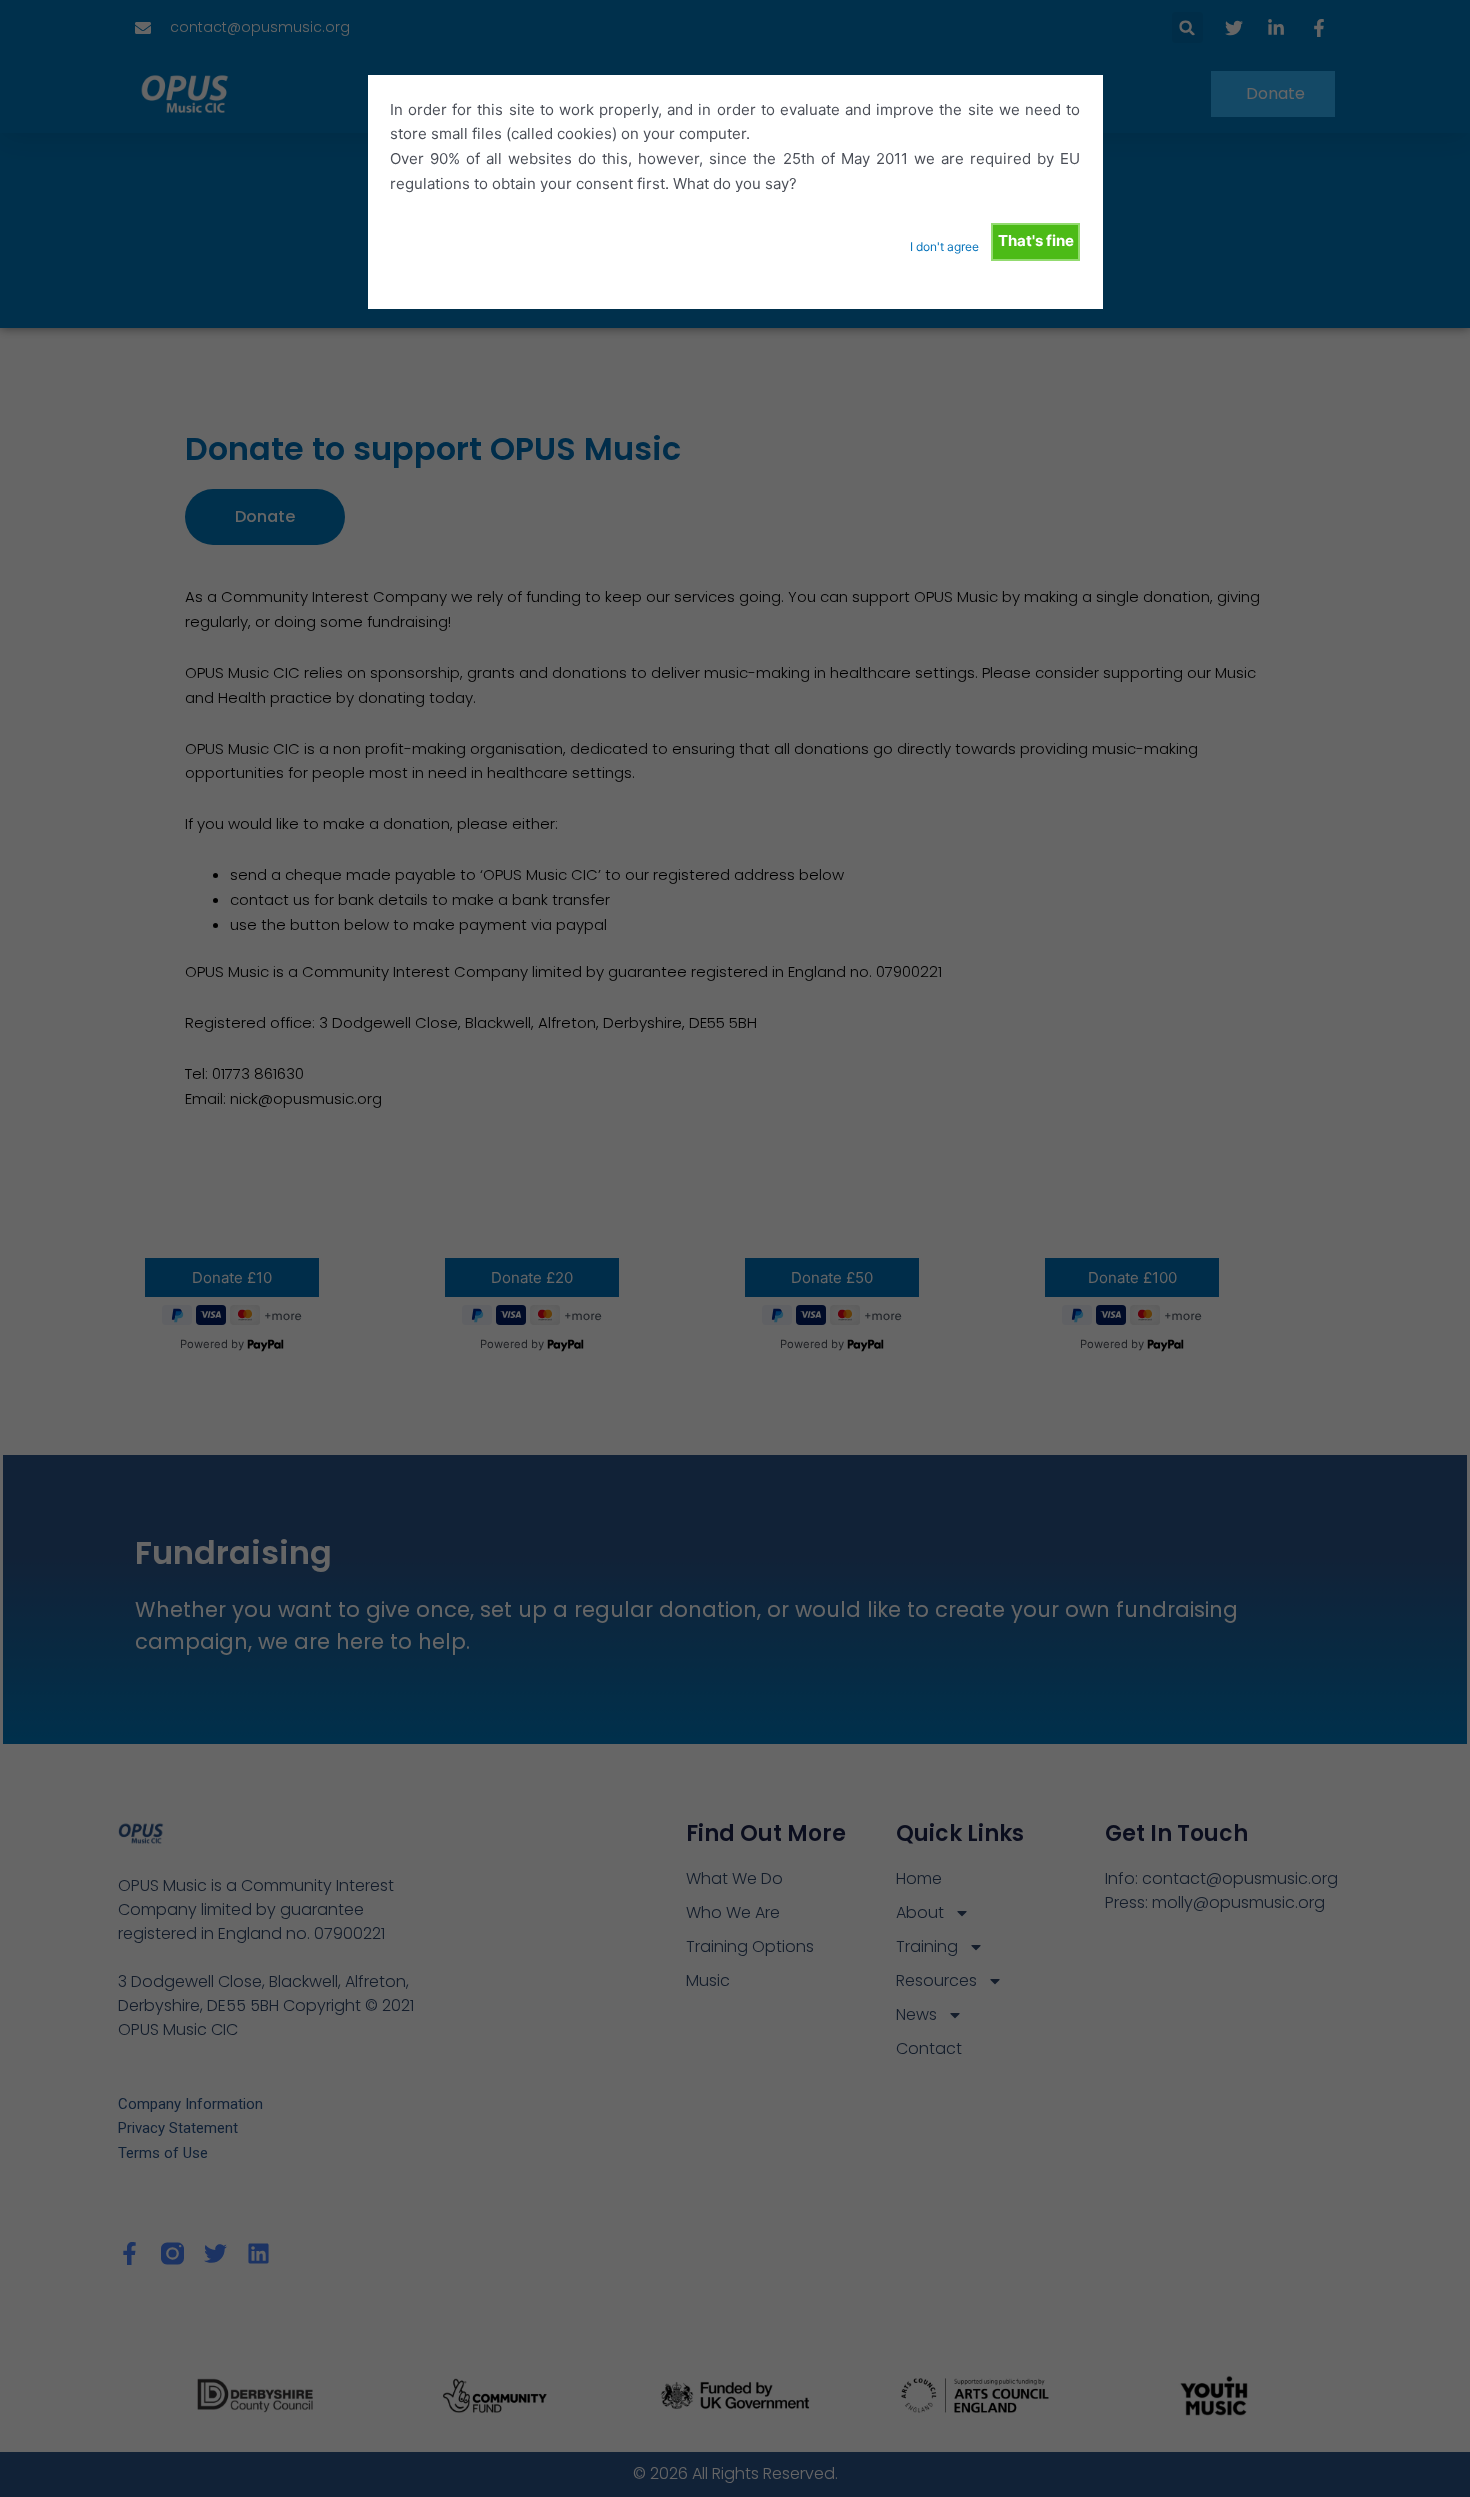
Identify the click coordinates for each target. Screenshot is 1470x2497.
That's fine (1036, 240)
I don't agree (944, 246)
